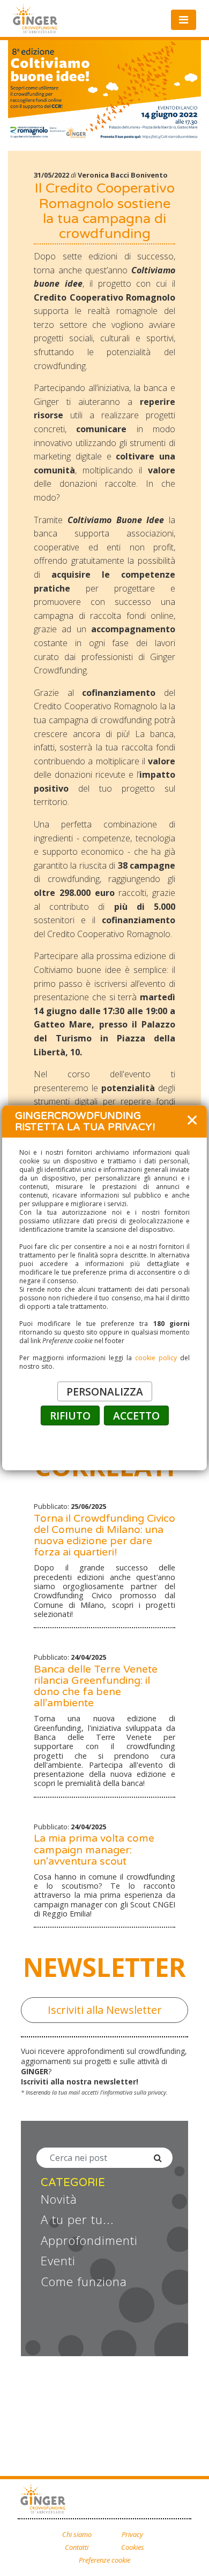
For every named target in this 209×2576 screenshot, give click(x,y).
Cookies (133, 2547)
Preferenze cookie (104, 2560)
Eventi (58, 2261)
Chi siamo (77, 2535)
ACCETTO (136, 1416)
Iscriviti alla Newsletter (105, 2010)
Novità (59, 2199)
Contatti (77, 2547)
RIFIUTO (70, 1416)
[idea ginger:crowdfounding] (44, 2500)
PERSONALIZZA (105, 1391)
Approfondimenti (89, 2241)
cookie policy (156, 1358)
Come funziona (84, 2282)
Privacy (132, 2535)
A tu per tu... (77, 2220)
